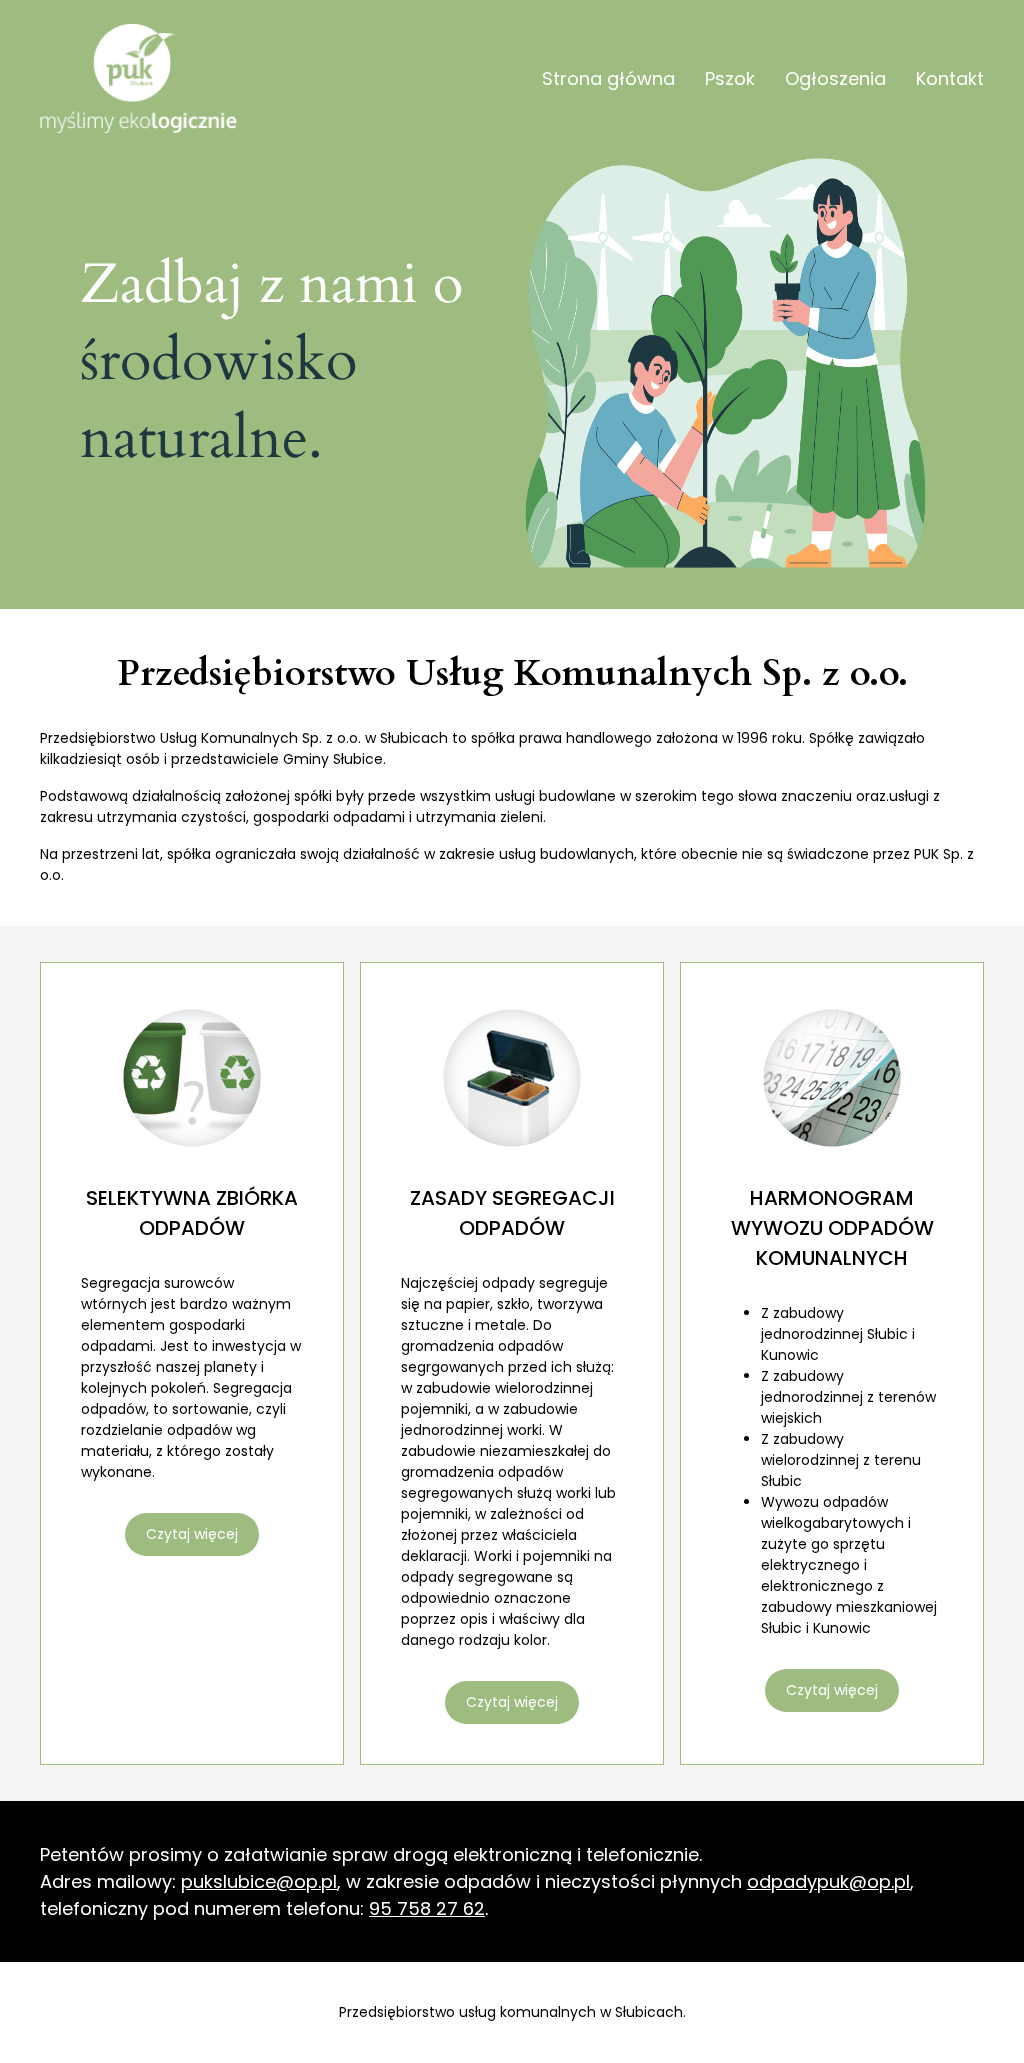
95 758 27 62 (427, 1908)
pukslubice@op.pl (259, 1881)
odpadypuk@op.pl (828, 1881)
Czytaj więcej (192, 1534)
